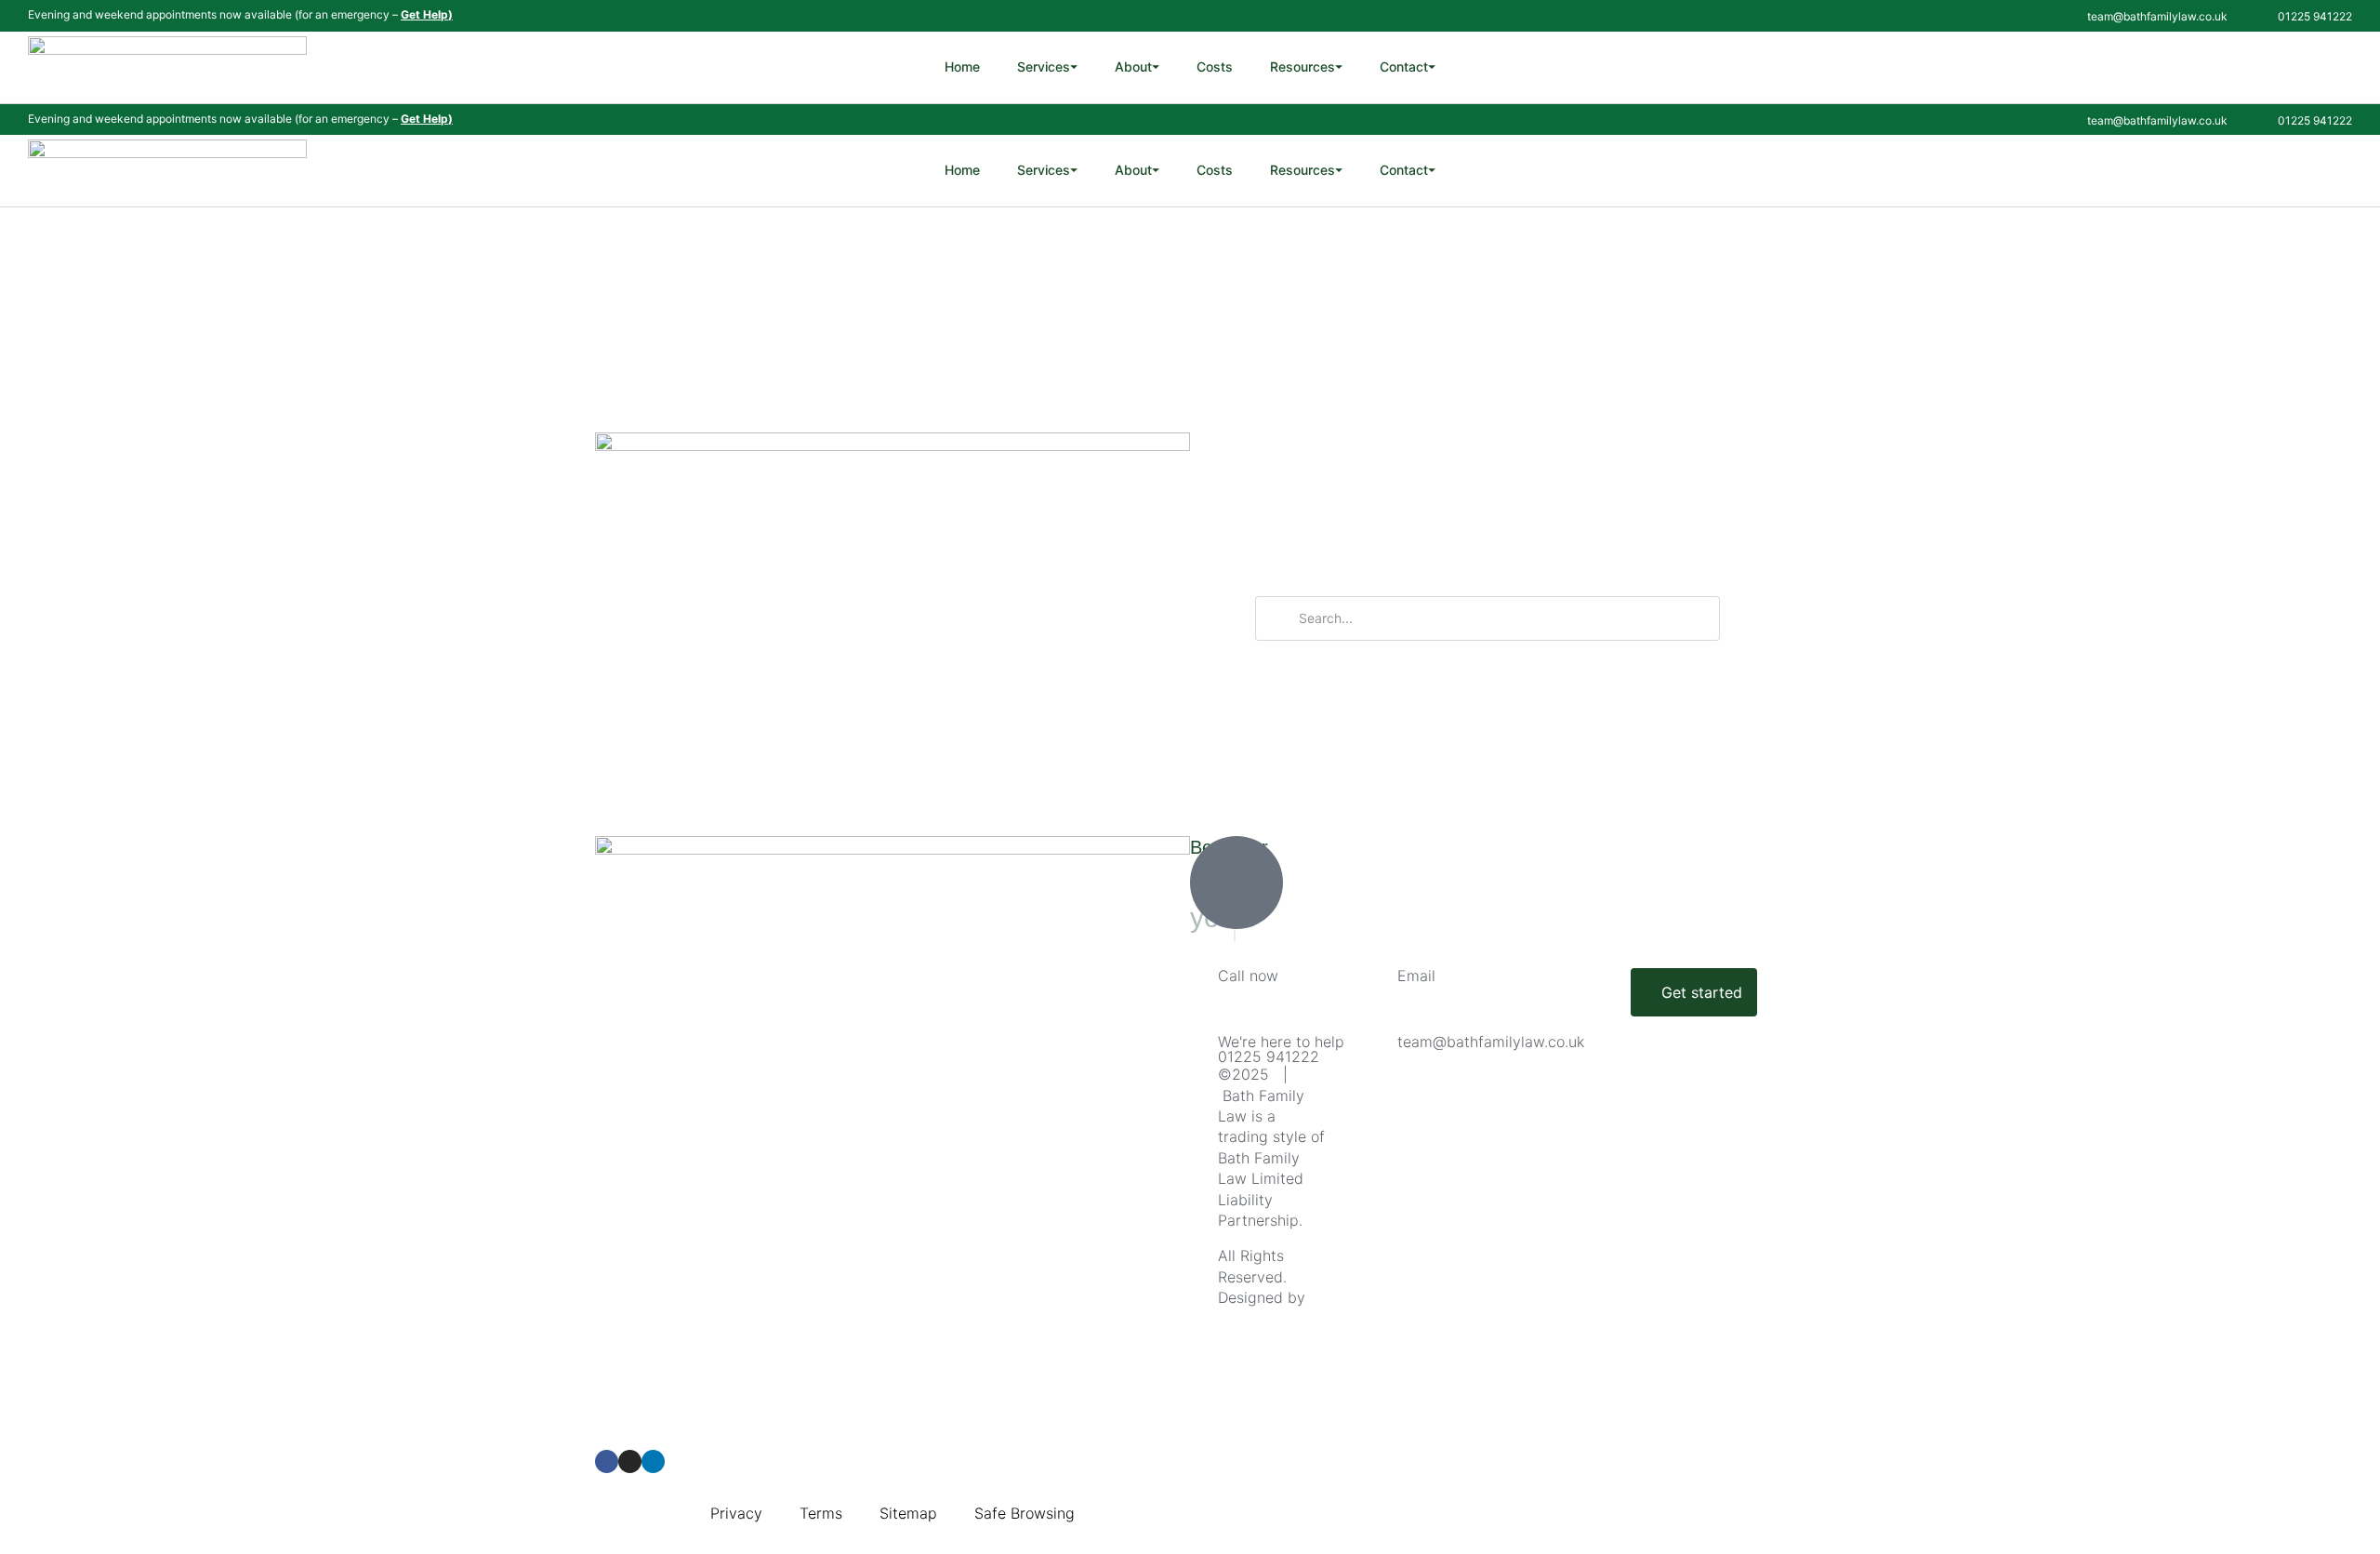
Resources (1306, 66)
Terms (821, 1513)
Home (962, 66)
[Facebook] (607, 1461)
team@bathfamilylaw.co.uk (1491, 1042)
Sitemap (908, 1513)
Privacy (736, 1513)
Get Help (424, 14)
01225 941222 (1269, 1056)
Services (1047, 66)
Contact (1408, 66)
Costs (1215, 66)
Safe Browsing (1025, 1513)
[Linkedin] (653, 1461)
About (1137, 66)
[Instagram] (630, 1461)
